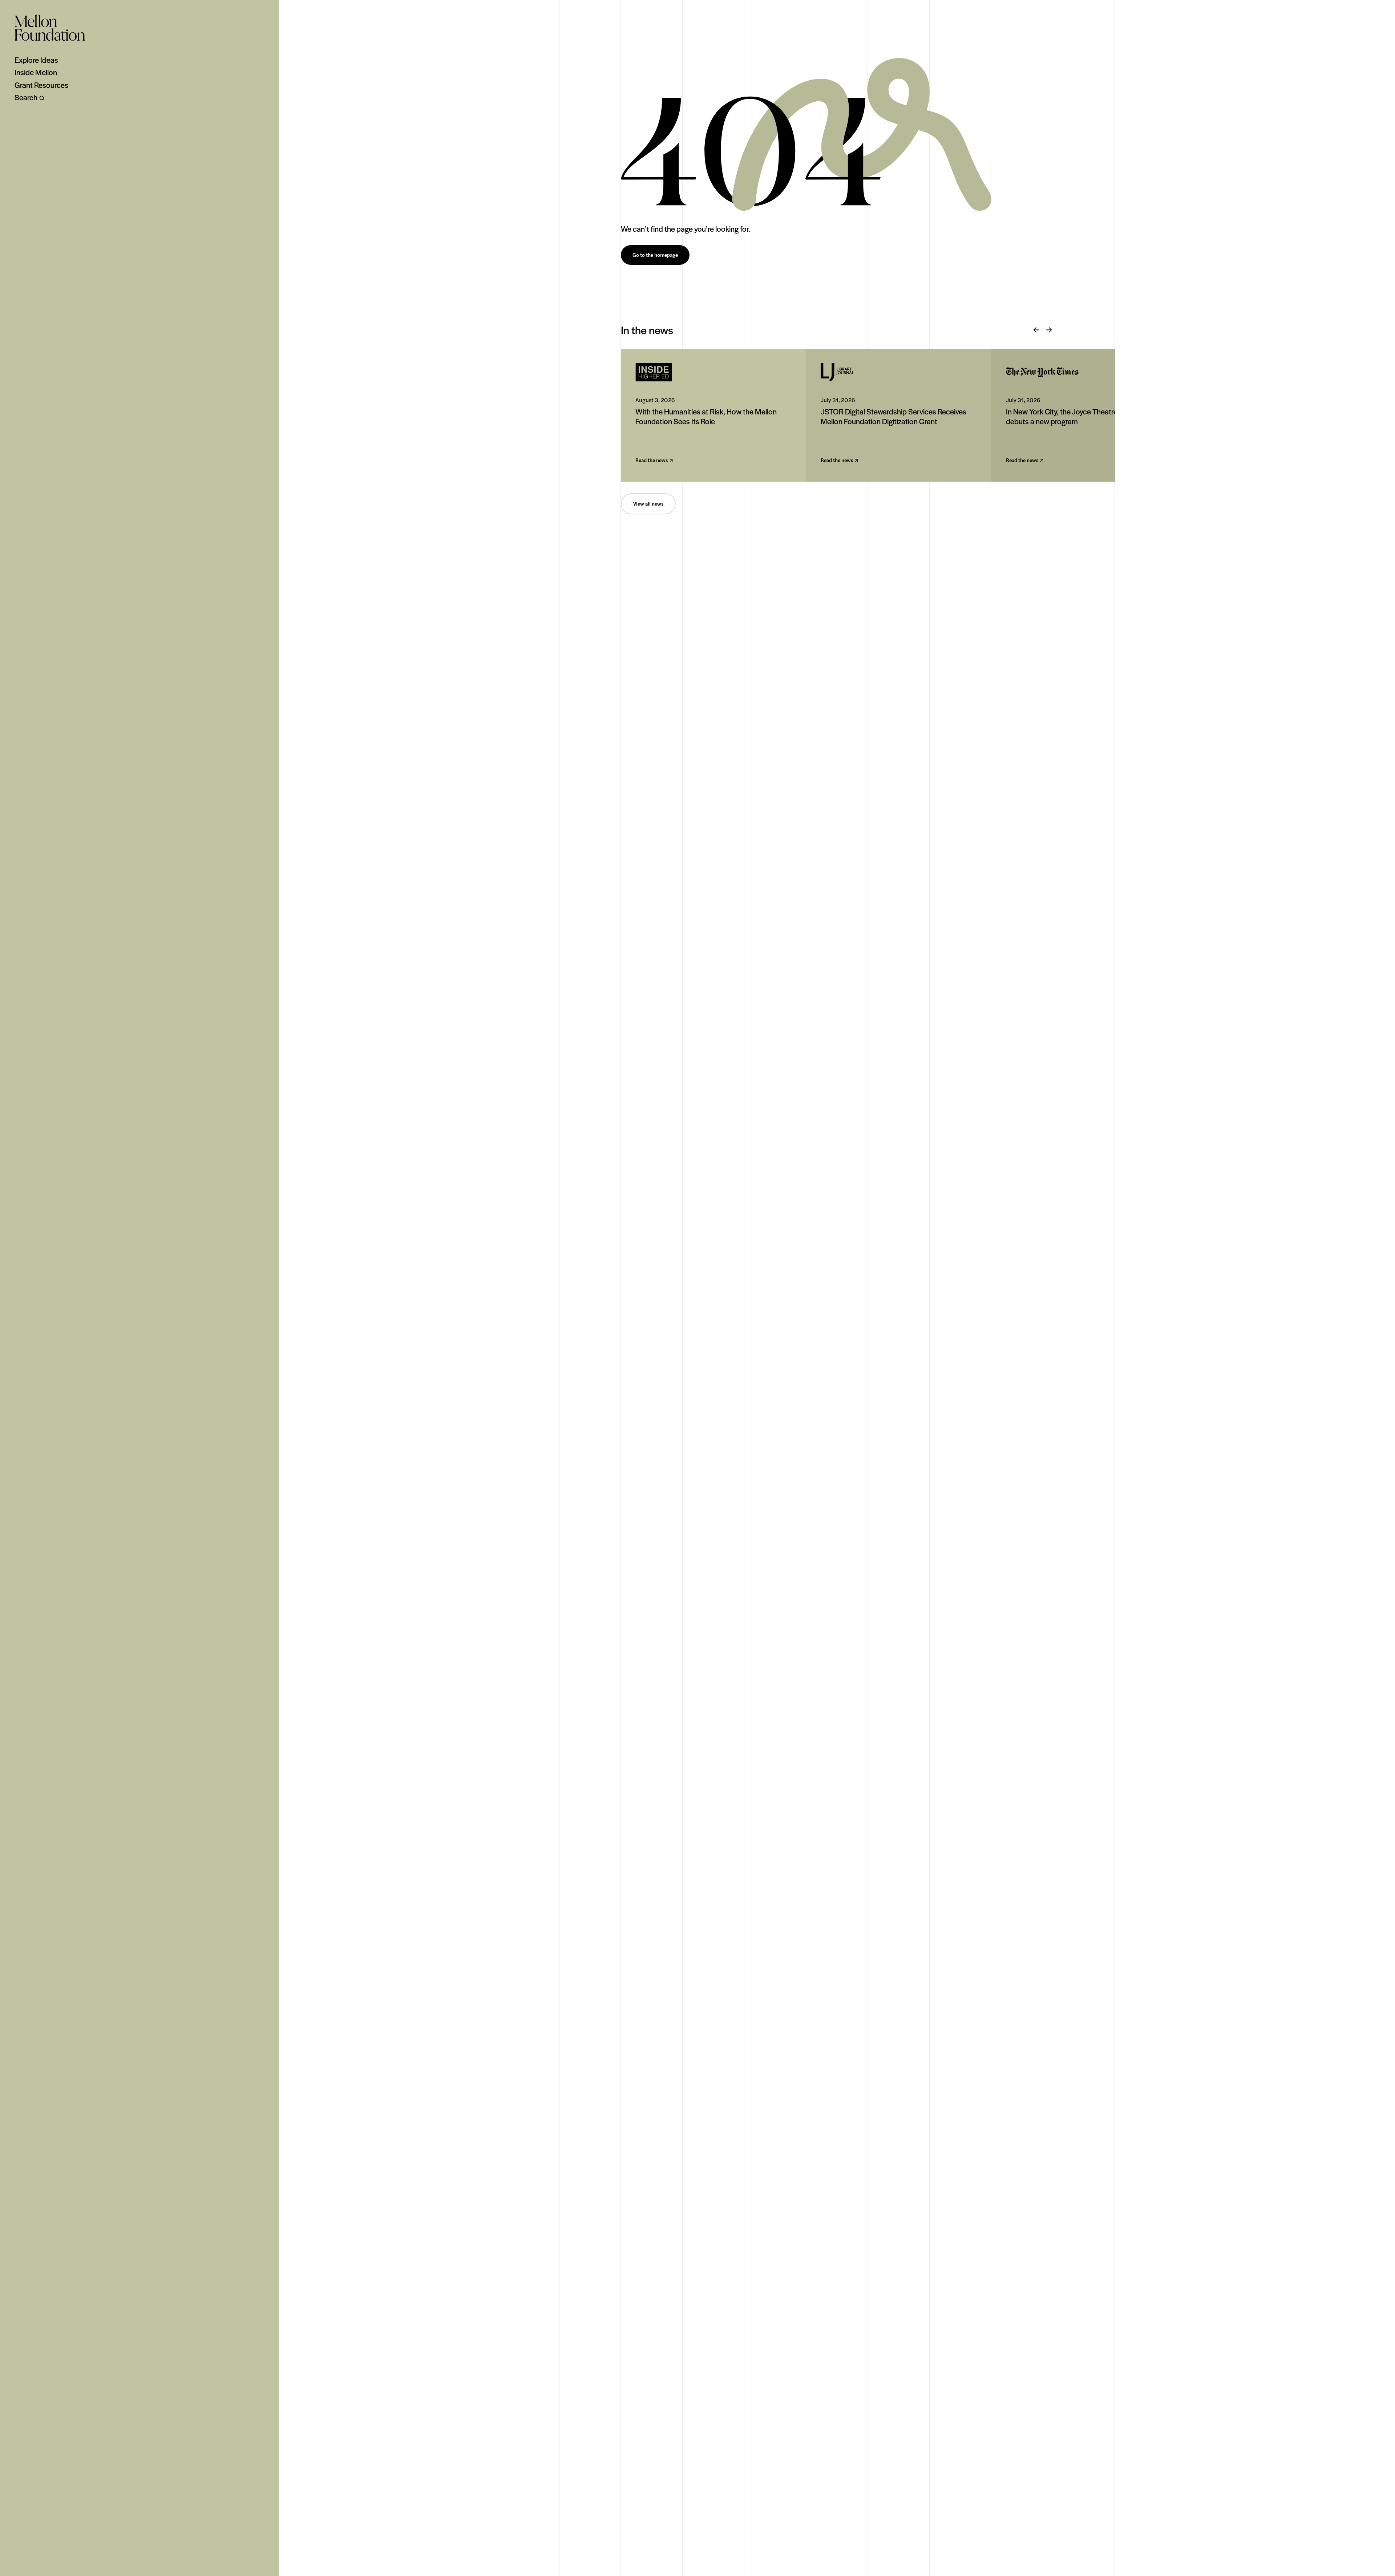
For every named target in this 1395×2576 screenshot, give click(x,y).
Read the (652, 460)
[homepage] (50, 28)
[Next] (1049, 330)
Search (26, 97)
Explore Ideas (36, 60)
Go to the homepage (655, 255)
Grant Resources (41, 85)
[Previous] (1036, 330)
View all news (648, 504)
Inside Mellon (36, 72)
